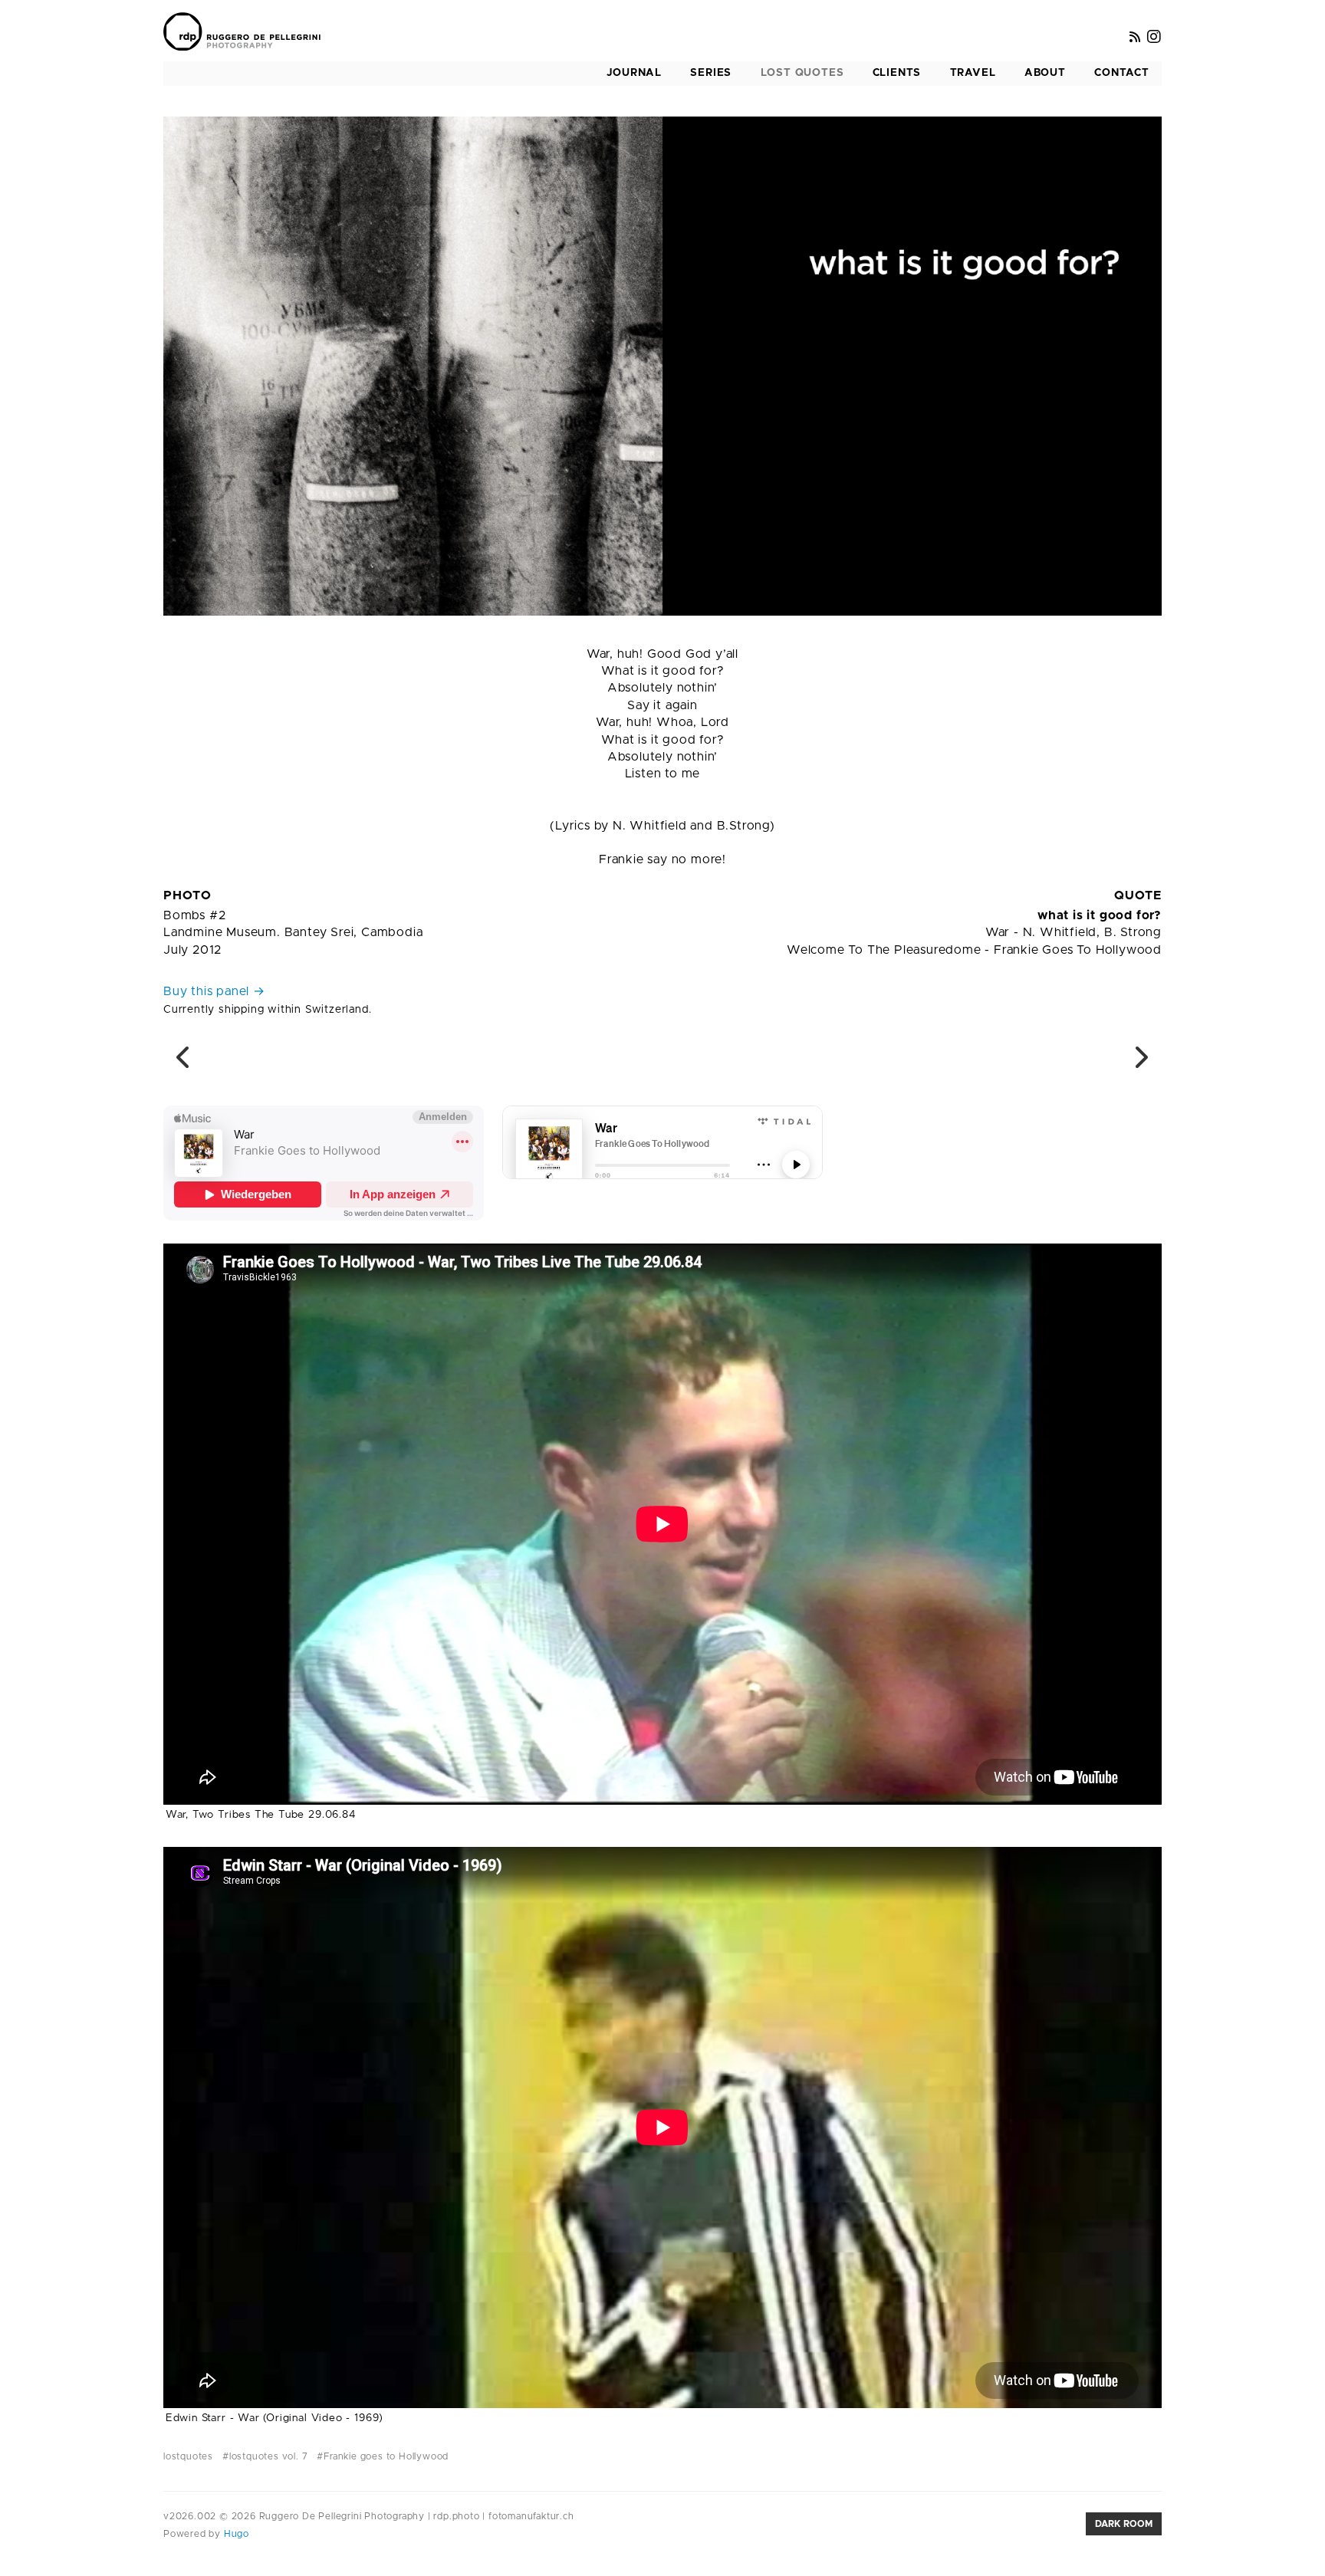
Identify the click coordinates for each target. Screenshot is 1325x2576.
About (1045, 73)
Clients (897, 73)
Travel (973, 73)
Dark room (1124, 2524)
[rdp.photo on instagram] (1154, 38)
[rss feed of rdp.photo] (1135, 38)
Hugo (235, 2534)
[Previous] (184, 1063)
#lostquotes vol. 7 (265, 2456)
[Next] (1141, 1063)
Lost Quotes (802, 73)
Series (711, 73)
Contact (1122, 73)
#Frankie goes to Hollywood (383, 2456)
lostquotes (188, 2456)
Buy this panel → (214, 991)
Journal (634, 73)
